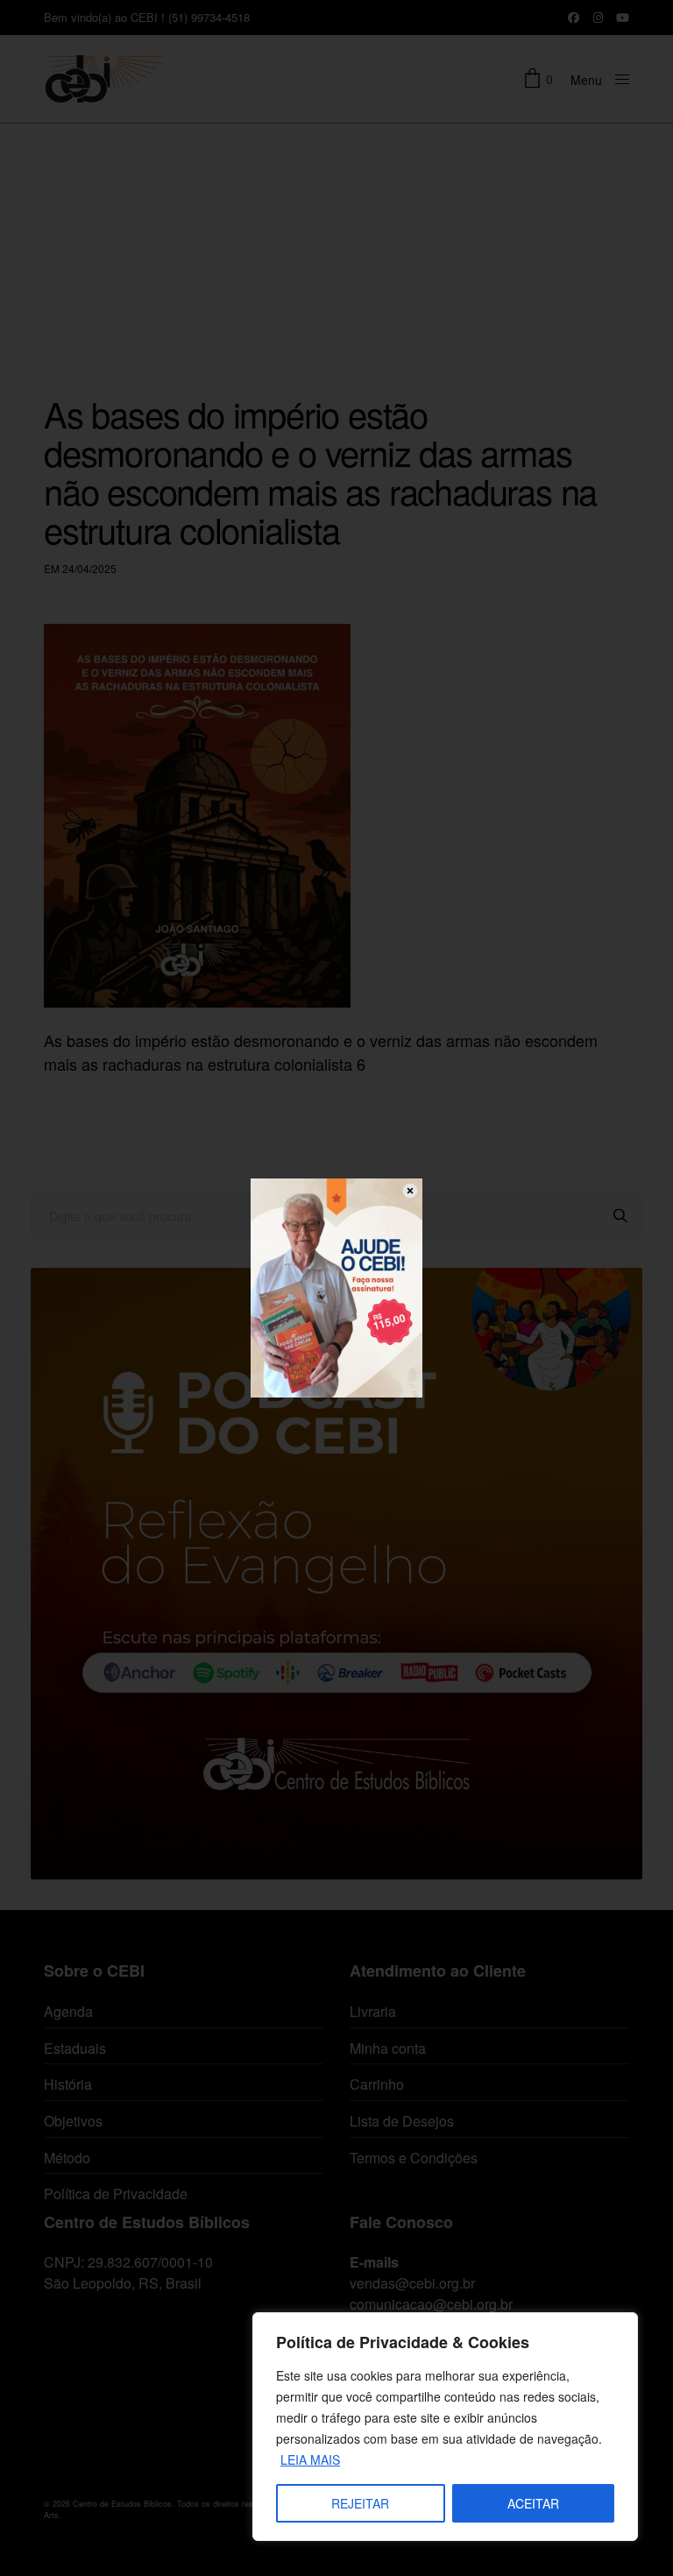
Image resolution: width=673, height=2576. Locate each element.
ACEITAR (533, 2503)
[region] (445, 2427)
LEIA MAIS (310, 2459)
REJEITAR (360, 2503)
